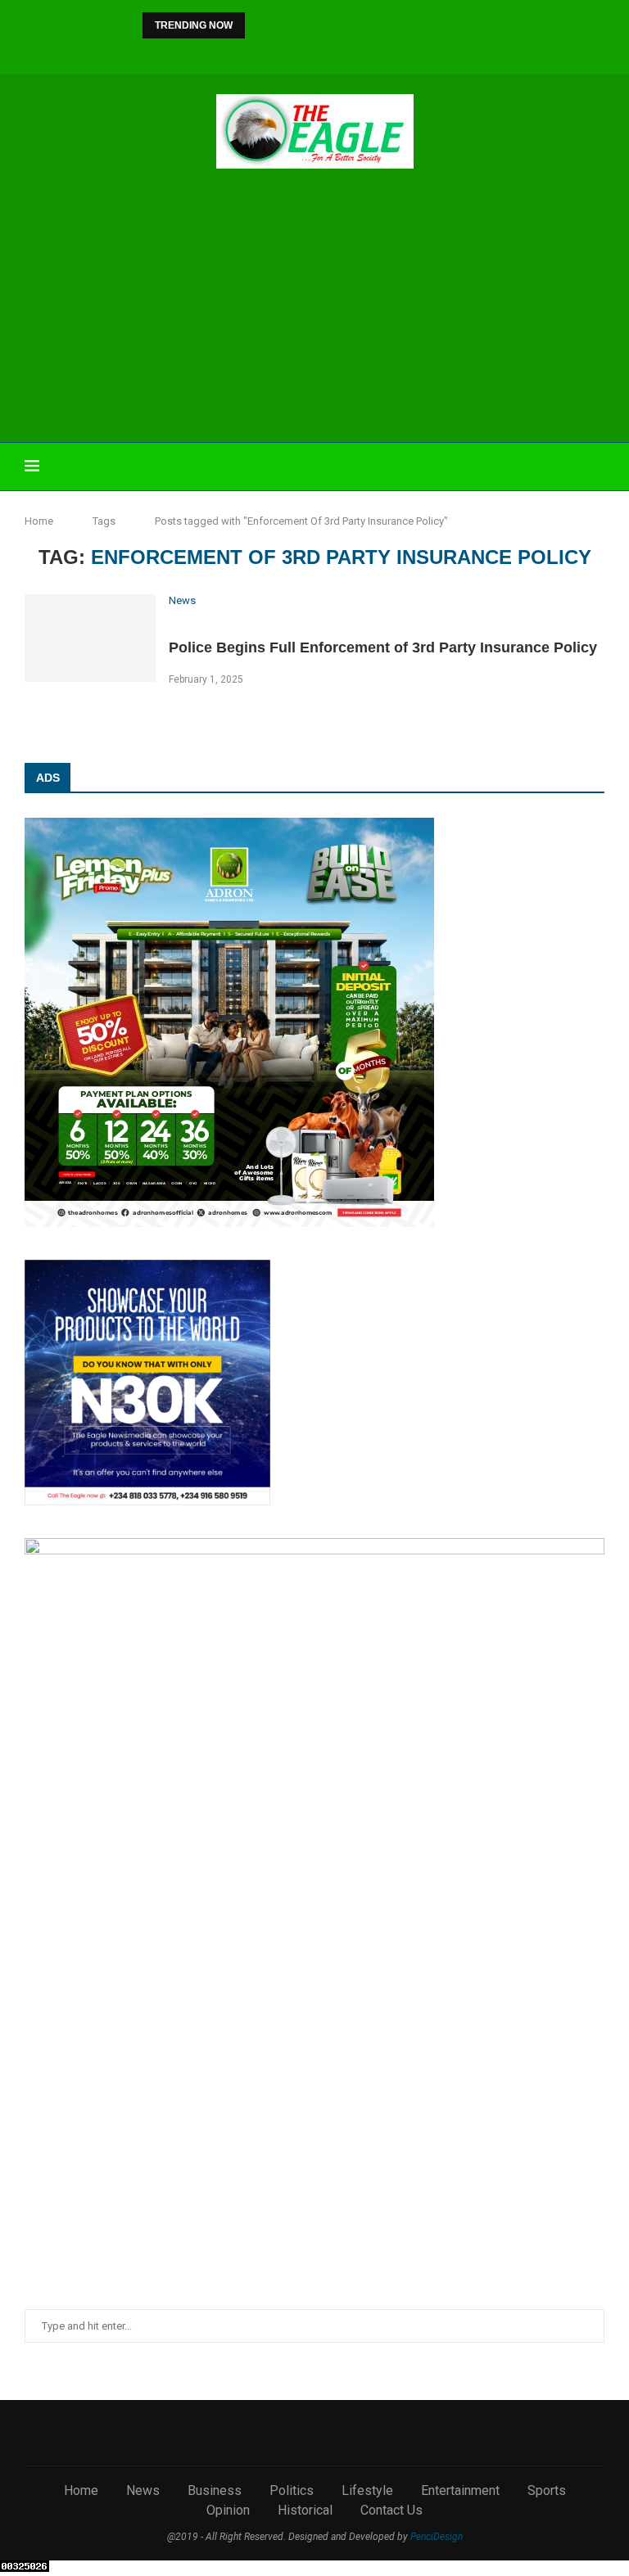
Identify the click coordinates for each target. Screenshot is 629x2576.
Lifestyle (367, 2490)
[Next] (282, 25)
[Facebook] (238, 53)
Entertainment (460, 2490)
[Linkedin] (304, 53)
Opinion (228, 2510)
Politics (292, 2490)
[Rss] (392, 53)
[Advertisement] (314, 308)
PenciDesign (437, 2537)
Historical (305, 2510)
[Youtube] (326, 53)
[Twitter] (260, 53)
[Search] (596, 467)
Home (39, 521)
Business (215, 2490)
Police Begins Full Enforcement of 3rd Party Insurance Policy (383, 647)
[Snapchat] (370, 53)
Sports (547, 2490)
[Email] (348, 53)
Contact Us (391, 2510)
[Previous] (260, 25)
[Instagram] (282, 53)
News (143, 2490)
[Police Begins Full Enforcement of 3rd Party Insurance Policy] (90, 638)
